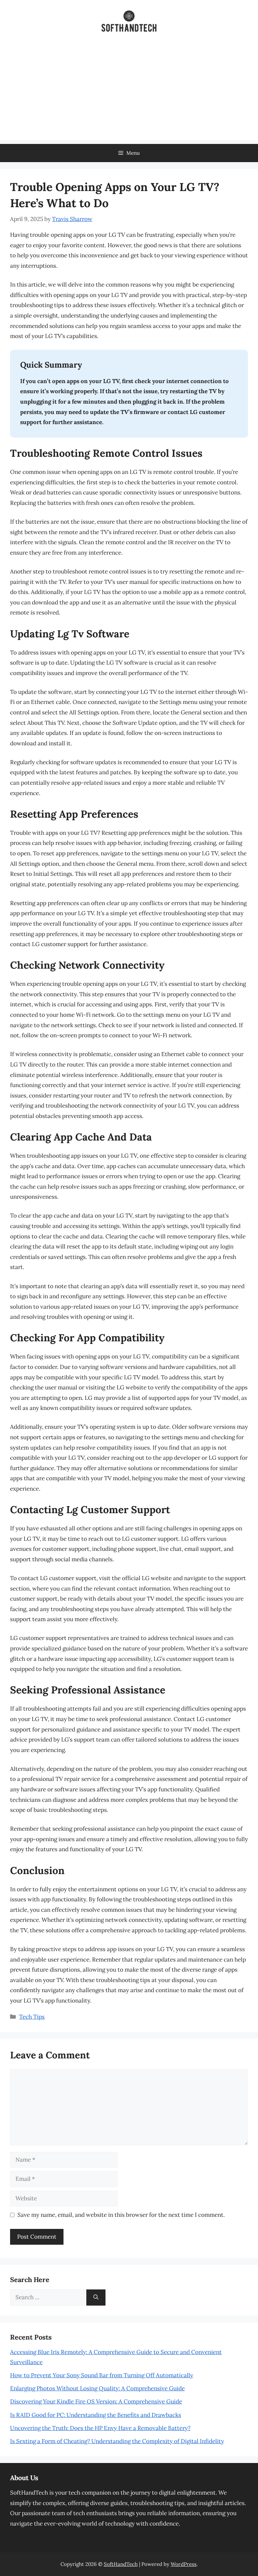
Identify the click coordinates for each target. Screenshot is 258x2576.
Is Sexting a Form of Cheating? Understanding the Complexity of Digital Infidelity (117, 2441)
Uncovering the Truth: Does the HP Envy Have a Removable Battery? (100, 2428)
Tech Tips (32, 2017)
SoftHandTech (121, 2564)
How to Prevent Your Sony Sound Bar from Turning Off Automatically (102, 2375)
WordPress (184, 2564)
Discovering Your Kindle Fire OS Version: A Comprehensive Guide (96, 2401)
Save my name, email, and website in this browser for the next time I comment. (121, 2215)
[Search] (96, 2298)
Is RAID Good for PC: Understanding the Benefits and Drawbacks (96, 2415)
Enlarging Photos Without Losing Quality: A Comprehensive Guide (97, 2388)
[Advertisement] (129, 94)
